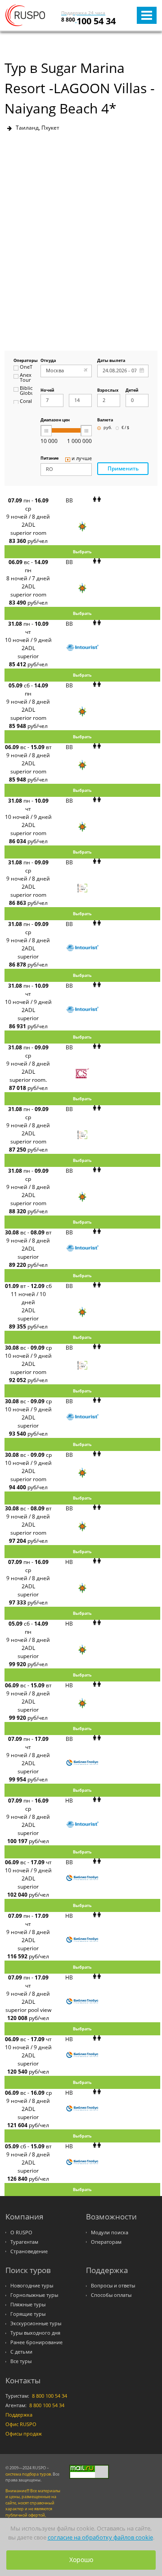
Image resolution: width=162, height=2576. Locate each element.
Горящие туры (28, 2314)
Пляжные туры (28, 2305)
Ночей (47, 391)
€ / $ (125, 428)
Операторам (106, 2242)
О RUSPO (21, 2233)
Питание (49, 459)
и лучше (82, 459)
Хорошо (81, 2560)
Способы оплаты (111, 2295)
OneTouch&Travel (26, 367)
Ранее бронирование (36, 2342)
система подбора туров (28, 2474)
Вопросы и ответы (113, 2286)
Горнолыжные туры (34, 2295)
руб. (108, 428)
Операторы (23, 361)
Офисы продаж (24, 2434)
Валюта (105, 420)
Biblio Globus (26, 391)
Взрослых (108, 391)
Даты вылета (111, 361)
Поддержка (19, 2415)
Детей (132, 391)
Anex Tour (26, 378)
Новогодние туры (32, 2286)
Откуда (48, 361)
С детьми (21, 2352)
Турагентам (24, 2242)
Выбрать (82, 552)
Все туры (21, 2361)
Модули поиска (110, 2233)
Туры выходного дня (35, 2333)
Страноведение (29, 2251)
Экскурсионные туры (36, 2323)
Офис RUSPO (21, 2424)
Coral (26, 402)
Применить (123, 468)
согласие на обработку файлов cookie (100, 2538)
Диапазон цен (55, 420)
